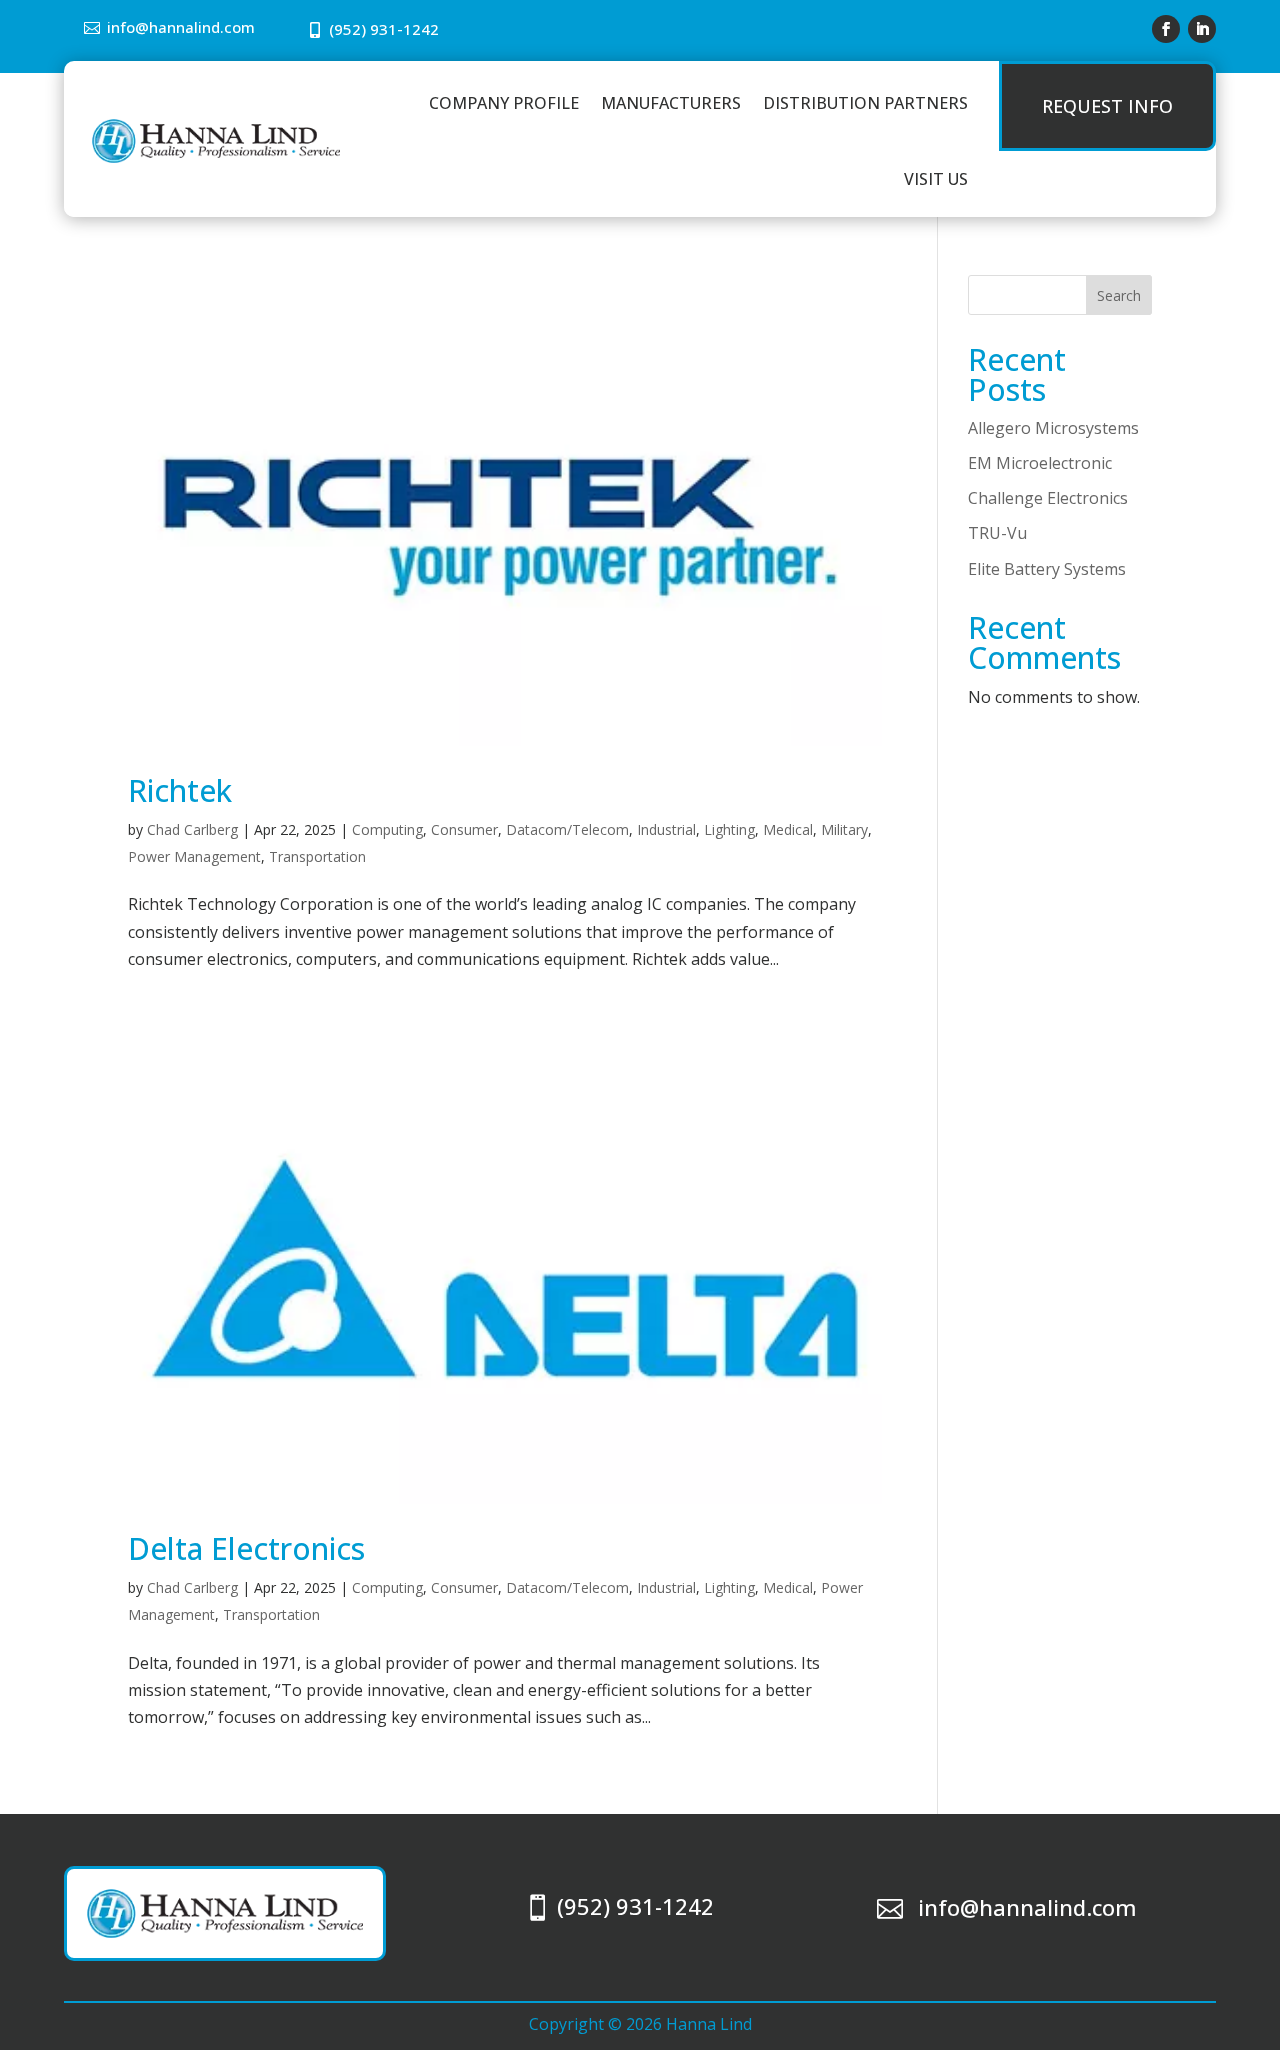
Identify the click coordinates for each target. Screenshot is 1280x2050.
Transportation (317, 856)
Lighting (729, 829)
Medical (788, 829)
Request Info (1107, 106)
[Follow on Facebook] (1166, 29)
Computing (387, 829)
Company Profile (504, 103)
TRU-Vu (997, 533)
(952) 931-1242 (384, 29)
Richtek (180, 790)
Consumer (464, 829)
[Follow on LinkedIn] (1202, 29)
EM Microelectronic (1040, 463)
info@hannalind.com (181, 27)
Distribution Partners (865, 103)
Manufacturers (671, 103)
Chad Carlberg (192, 829)
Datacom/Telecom (567, 829)
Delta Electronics (246, 1548)
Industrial (666, 829)
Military (844, 829)
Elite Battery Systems (1047, 569)
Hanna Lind (709, 2024)
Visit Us (936, 179)
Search (1119, 295)
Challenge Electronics (1048, 498)
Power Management (194, 856)
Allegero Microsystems (1053, 428)
